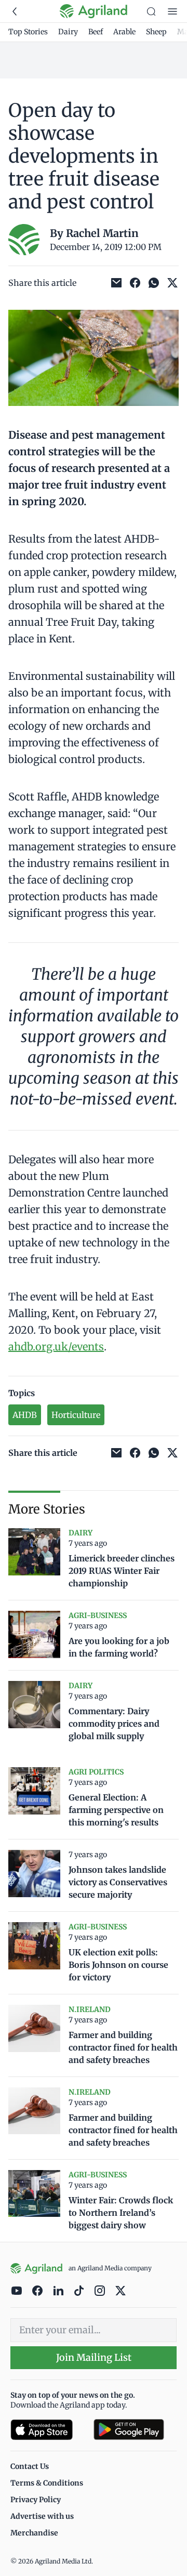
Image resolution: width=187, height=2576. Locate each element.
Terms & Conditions (47, 2483)
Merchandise (34, 2533)
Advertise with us (42, 2516)
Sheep (156, 32)
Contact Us (30, 2466)
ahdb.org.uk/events (56, 1346)
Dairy (68, 32)
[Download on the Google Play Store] (135, 2430)
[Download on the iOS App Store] (48, 2430)
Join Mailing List (94, 2357)
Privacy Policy (36, 2500)
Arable (124, 32)
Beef (96, 32)
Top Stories (28, 32)
